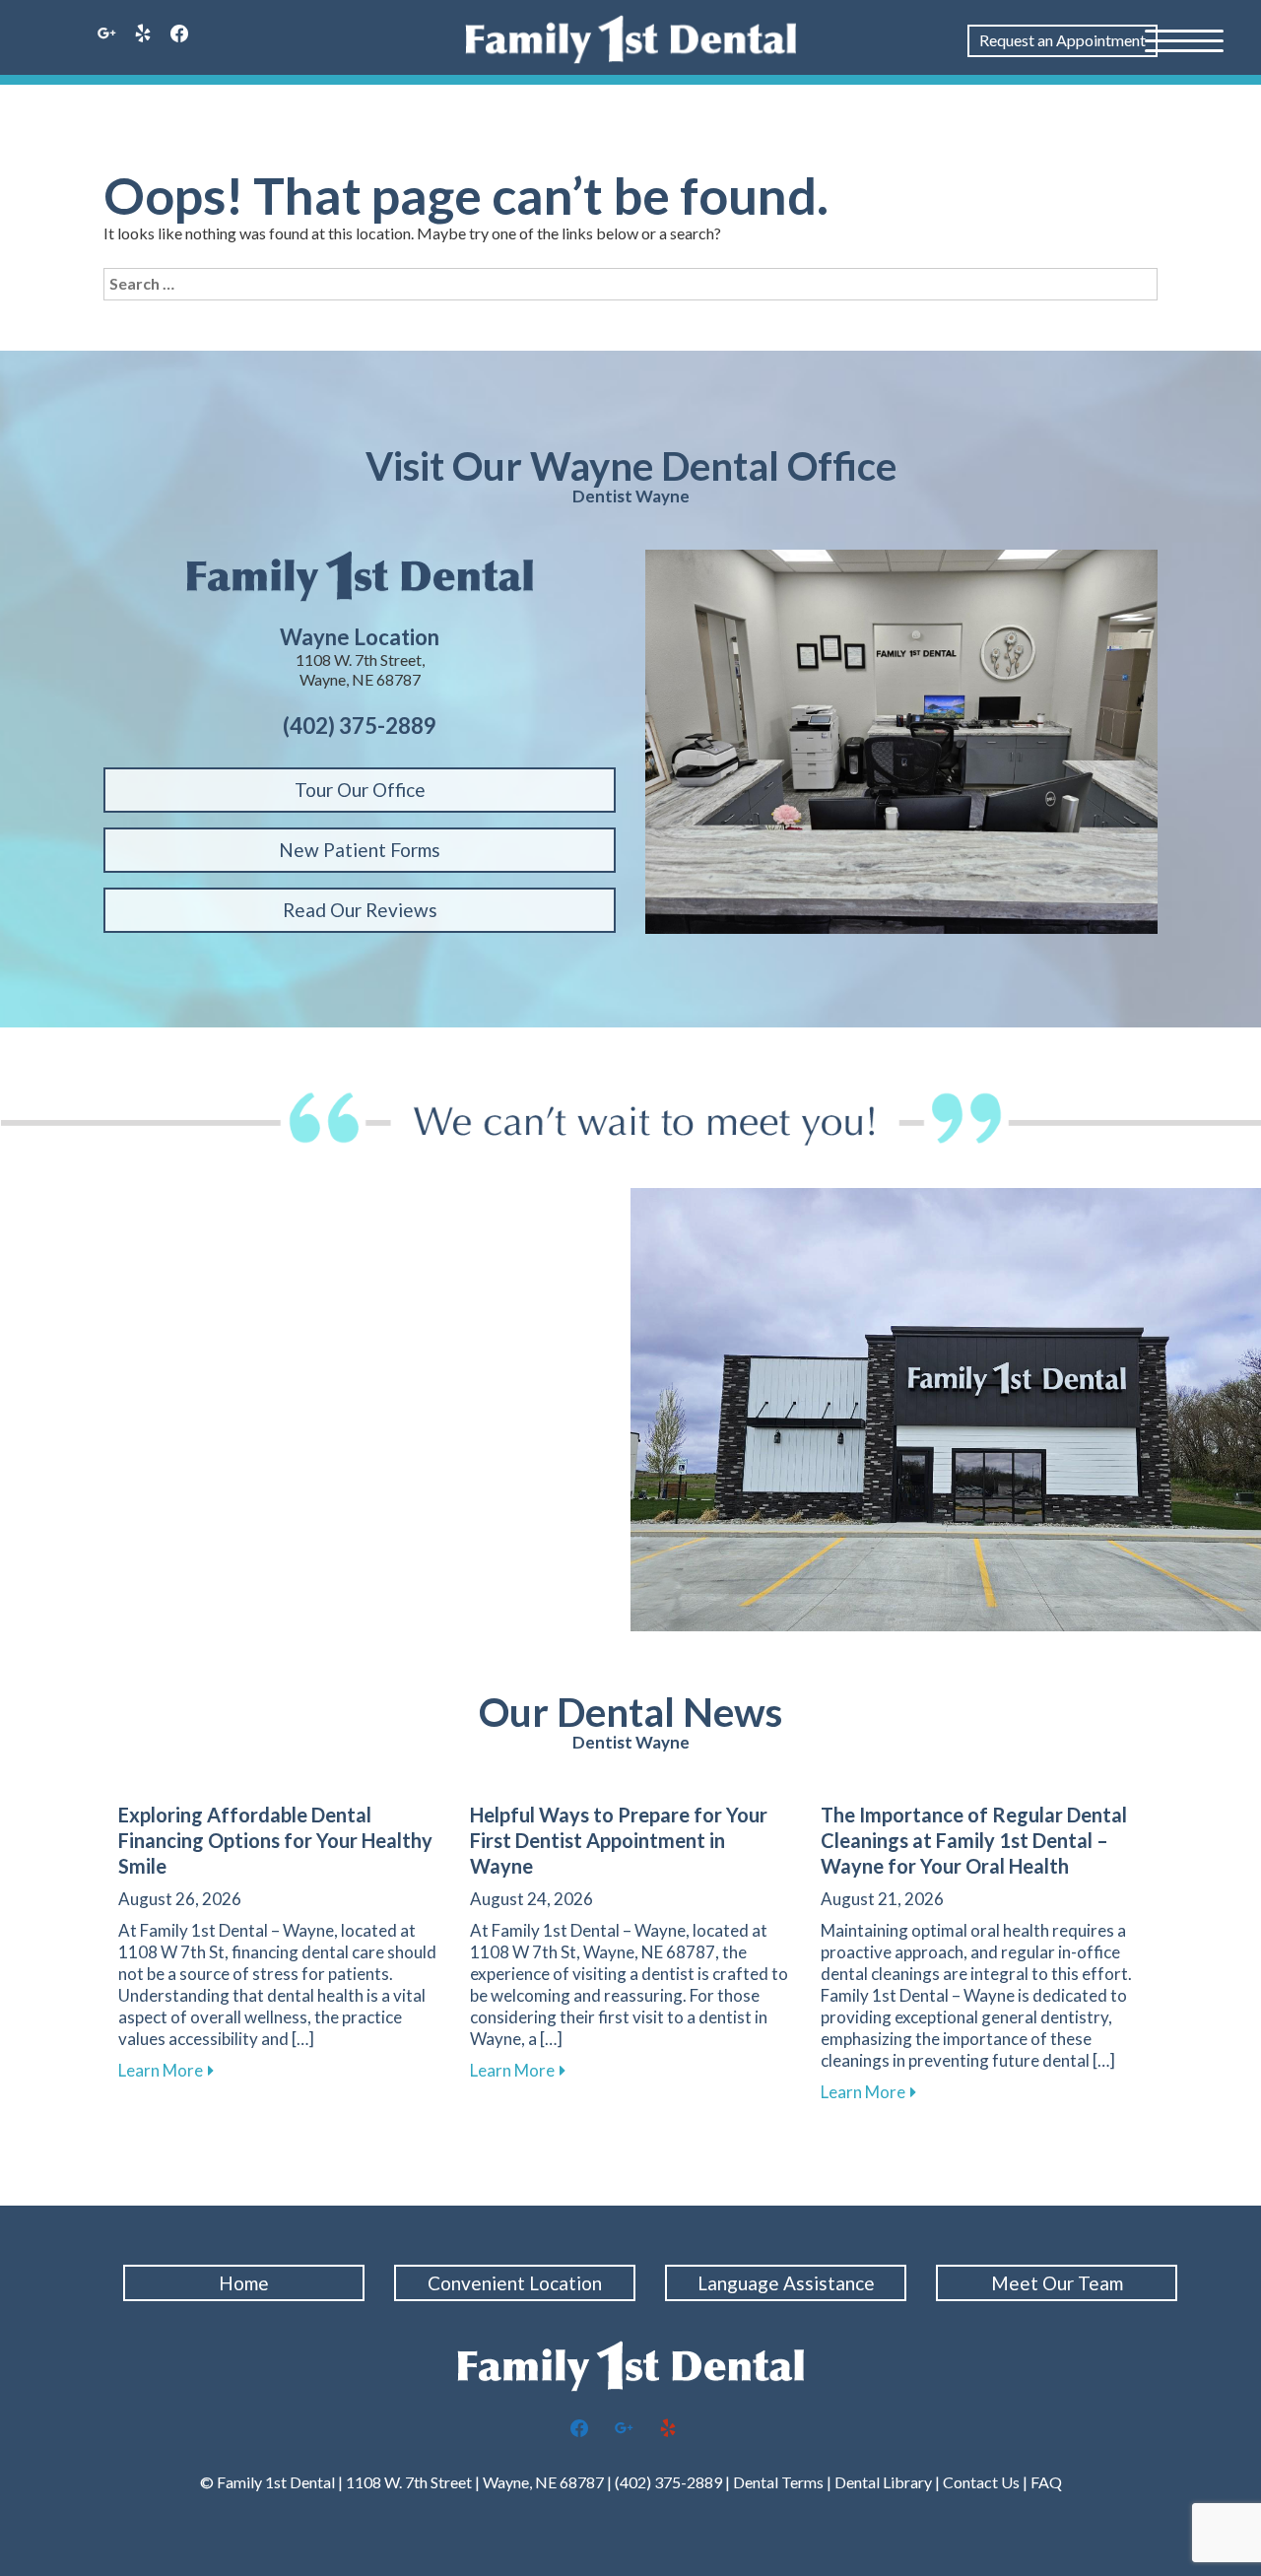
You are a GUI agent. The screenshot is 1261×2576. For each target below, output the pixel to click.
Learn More (166, 2070)
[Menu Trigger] (1184, 39)
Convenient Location (515, 2283)
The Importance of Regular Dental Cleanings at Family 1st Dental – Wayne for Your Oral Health (974, 1840)
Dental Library (883, 2482)
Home (244, 2283)
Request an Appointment (1062, 40)
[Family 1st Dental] (631, 39)
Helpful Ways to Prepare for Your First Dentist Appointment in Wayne (619, 1840)
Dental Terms (778, 2482)
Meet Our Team (1057, 2283)
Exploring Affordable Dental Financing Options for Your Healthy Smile (275, 1840)
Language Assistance (786, 2283)
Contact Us (981, 2482)
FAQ (1046, 2482)
